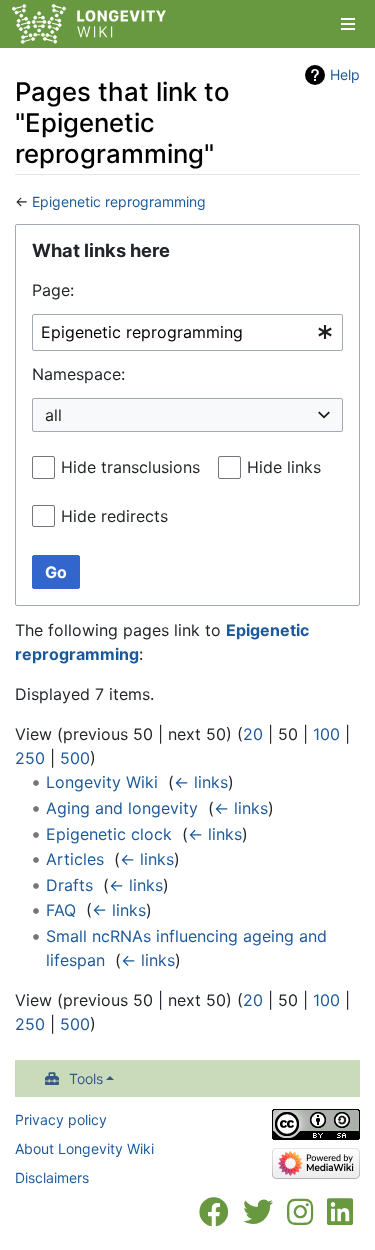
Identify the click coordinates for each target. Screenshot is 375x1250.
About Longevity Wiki (84, 1148)
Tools (86, 1078)
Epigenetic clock (109, 834)
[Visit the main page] (89, 26)
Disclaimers (52, 1177)
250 (30, 758)
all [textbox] (53, 415)
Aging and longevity (122, 808)
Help (345, 74)
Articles (75, 859)
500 (75, 758)
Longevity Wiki (102, 782)
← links (201, 782)
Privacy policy (61, 1119)
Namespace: (78, 374)
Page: (53, 290)
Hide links (284, 467)
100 (326, 734)
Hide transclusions (130, 467)
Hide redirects (114, 516)
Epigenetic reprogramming (119, 201)
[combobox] (187, 332)
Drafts (69, 885)
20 (253, 734)
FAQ (61, 910)
